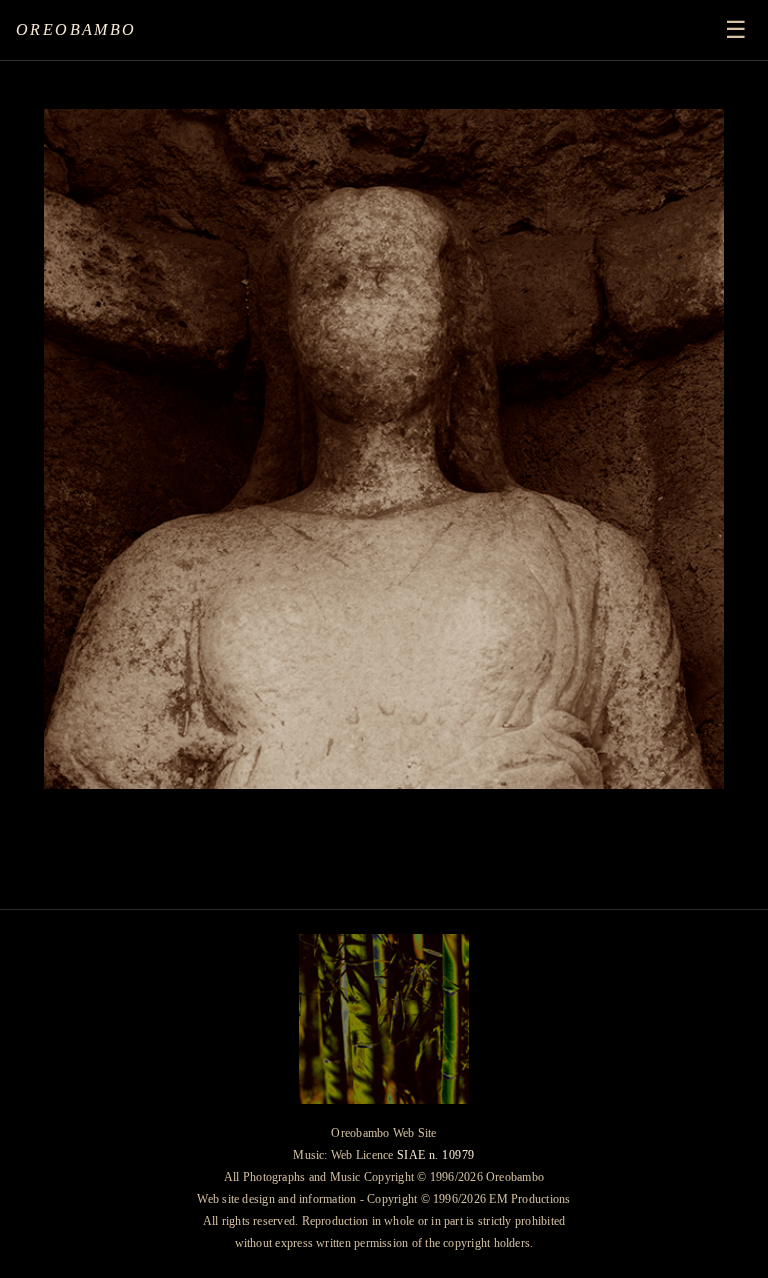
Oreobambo (76, 29)
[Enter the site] (384, 449)
